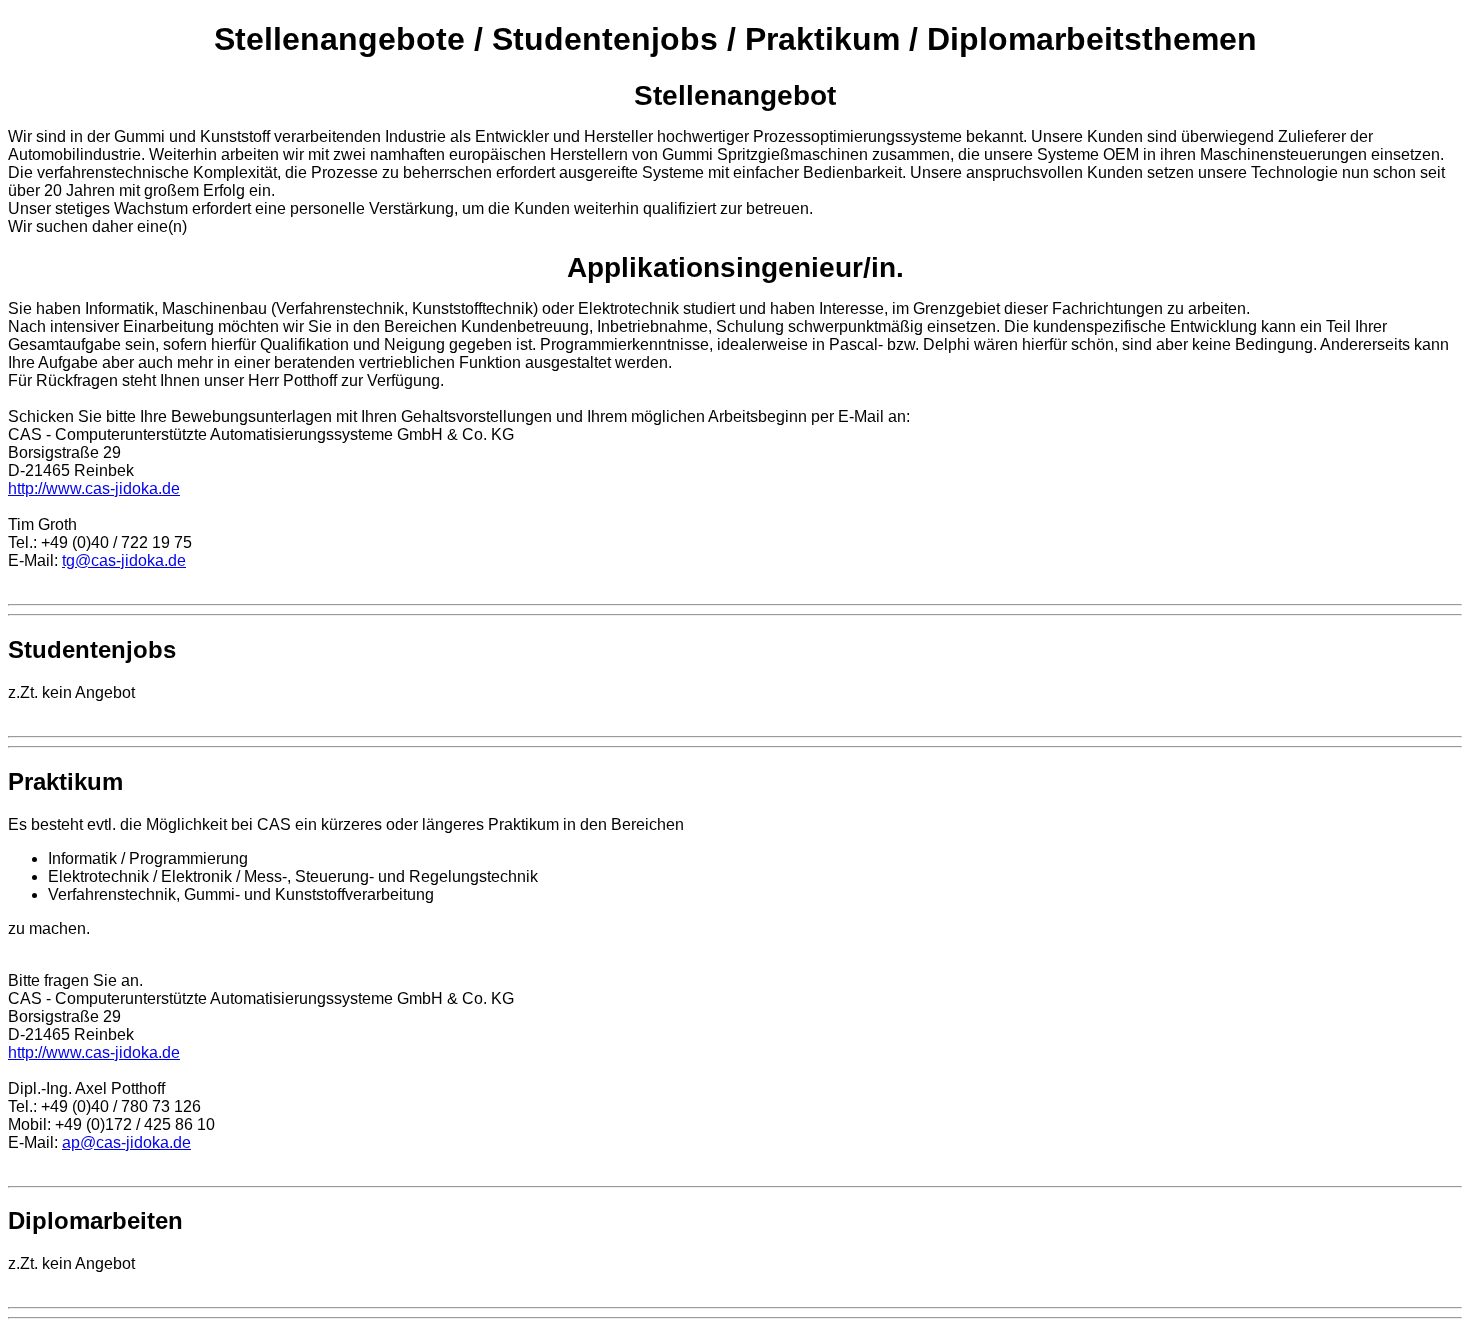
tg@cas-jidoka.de (124, 560)
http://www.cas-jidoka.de (94, 488)
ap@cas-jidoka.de (126, 1142)
